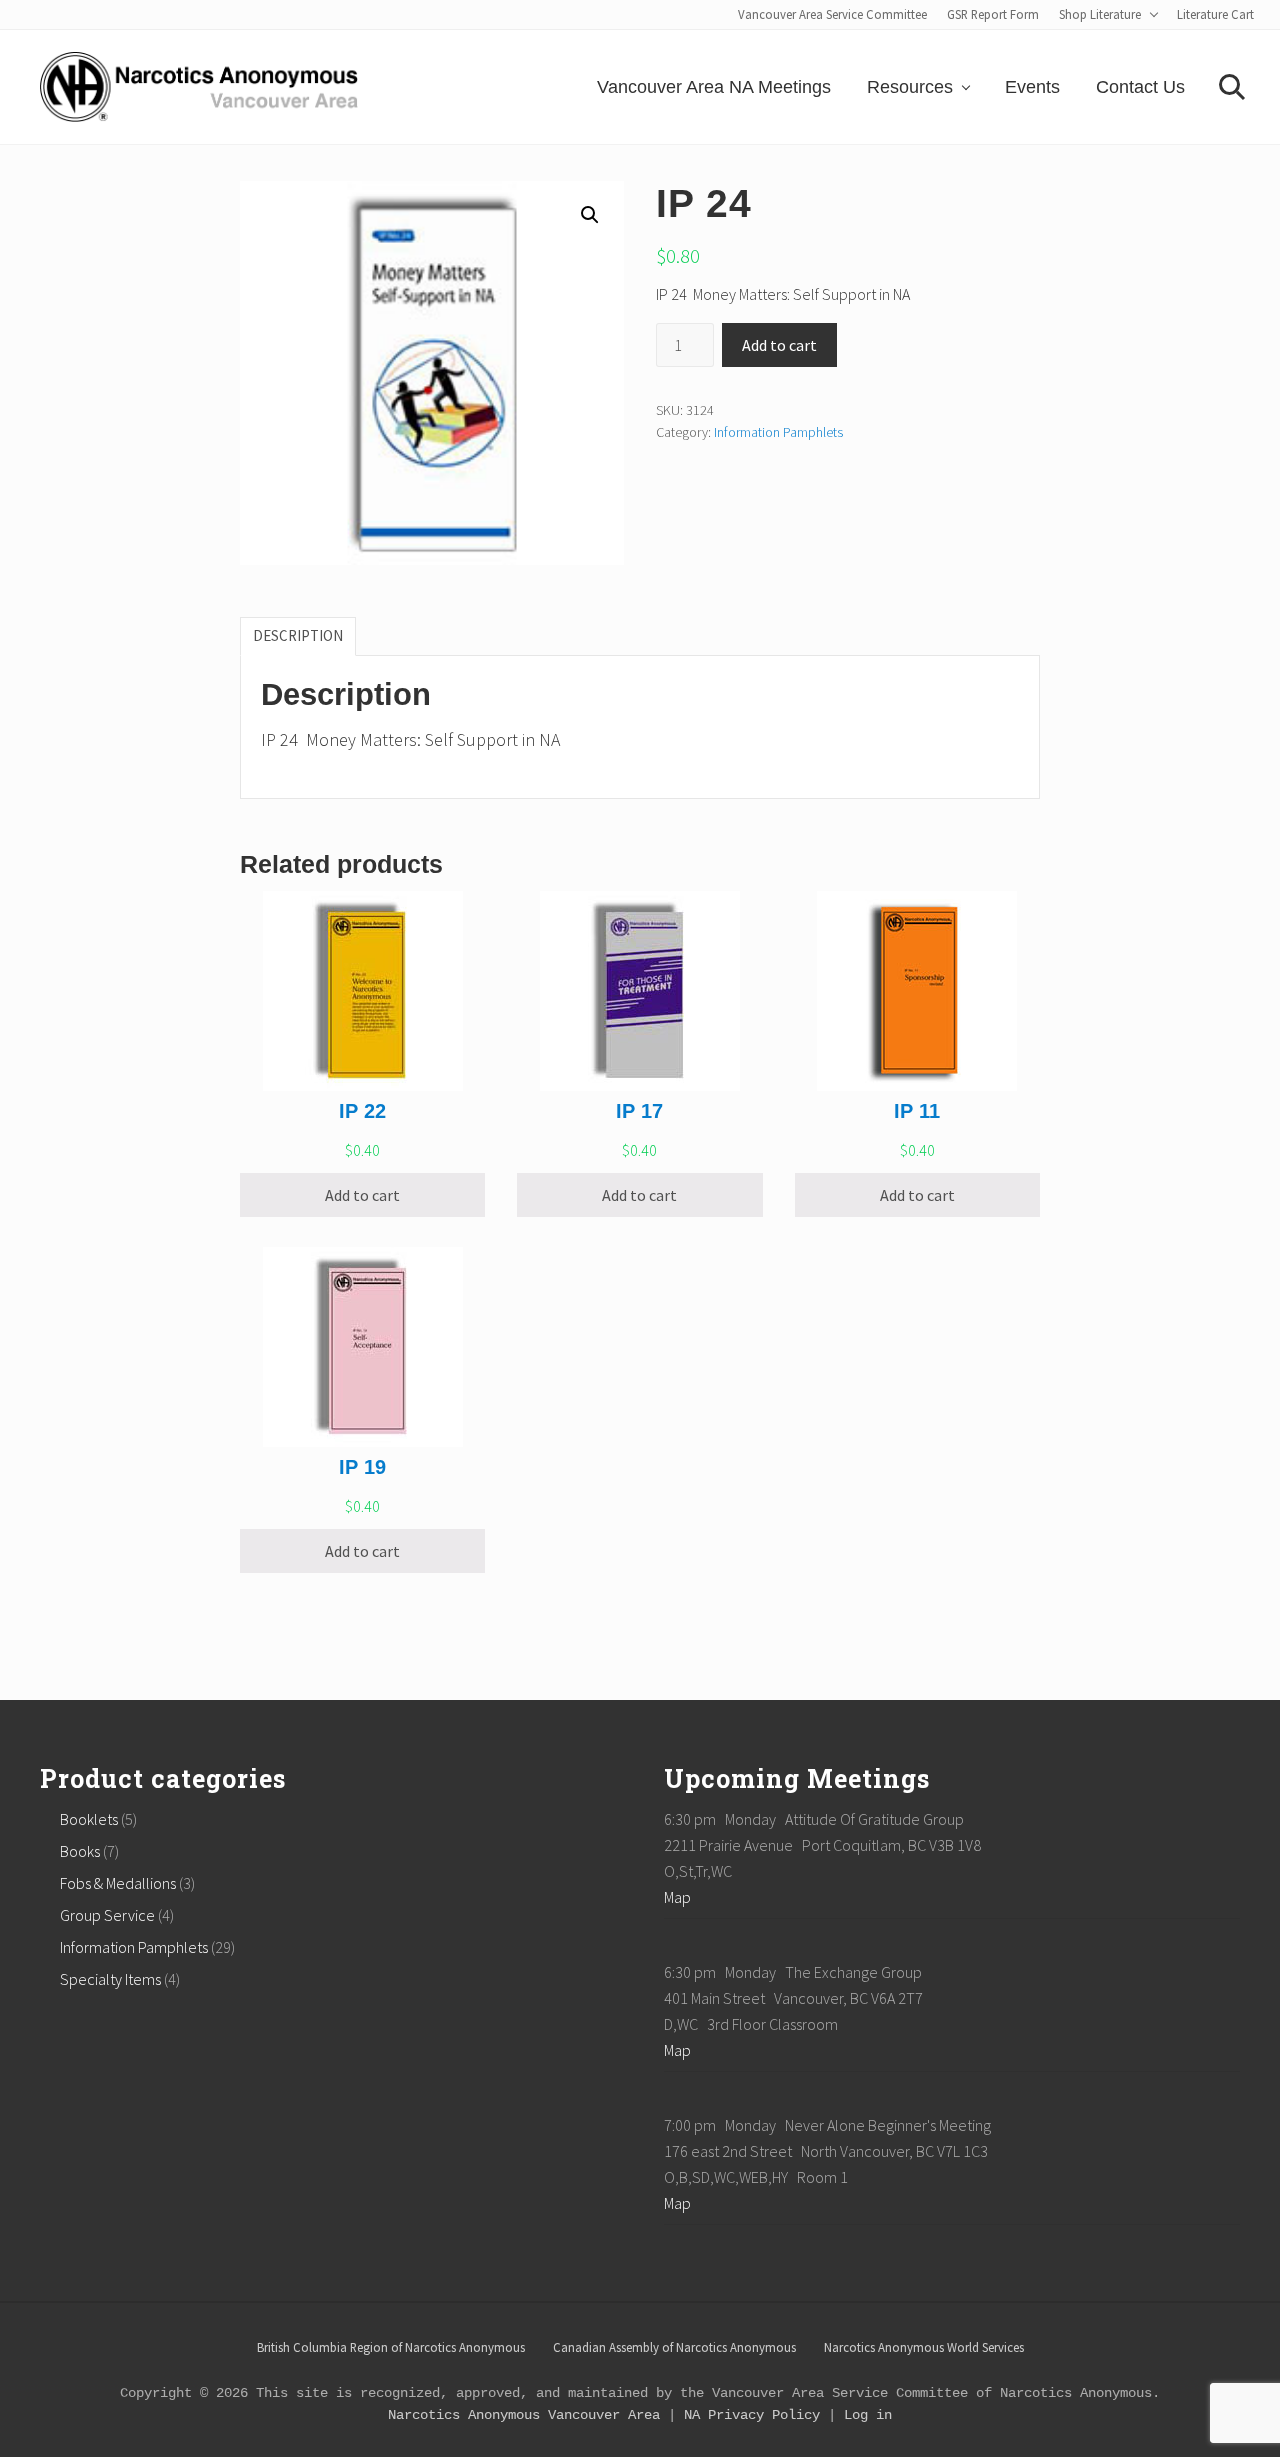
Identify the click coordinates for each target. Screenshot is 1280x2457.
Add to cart (779, 345)
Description (298, 635)
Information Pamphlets (778, 432)
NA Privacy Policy (752, 2415)
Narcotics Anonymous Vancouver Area (524, 2415)
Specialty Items (110, 1979)
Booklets (89, 1819)
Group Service (107, 1915)
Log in (868, 2415)
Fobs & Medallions (118, 1883)
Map (677, 1897)
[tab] (298, 636)
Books (80, 1851)
